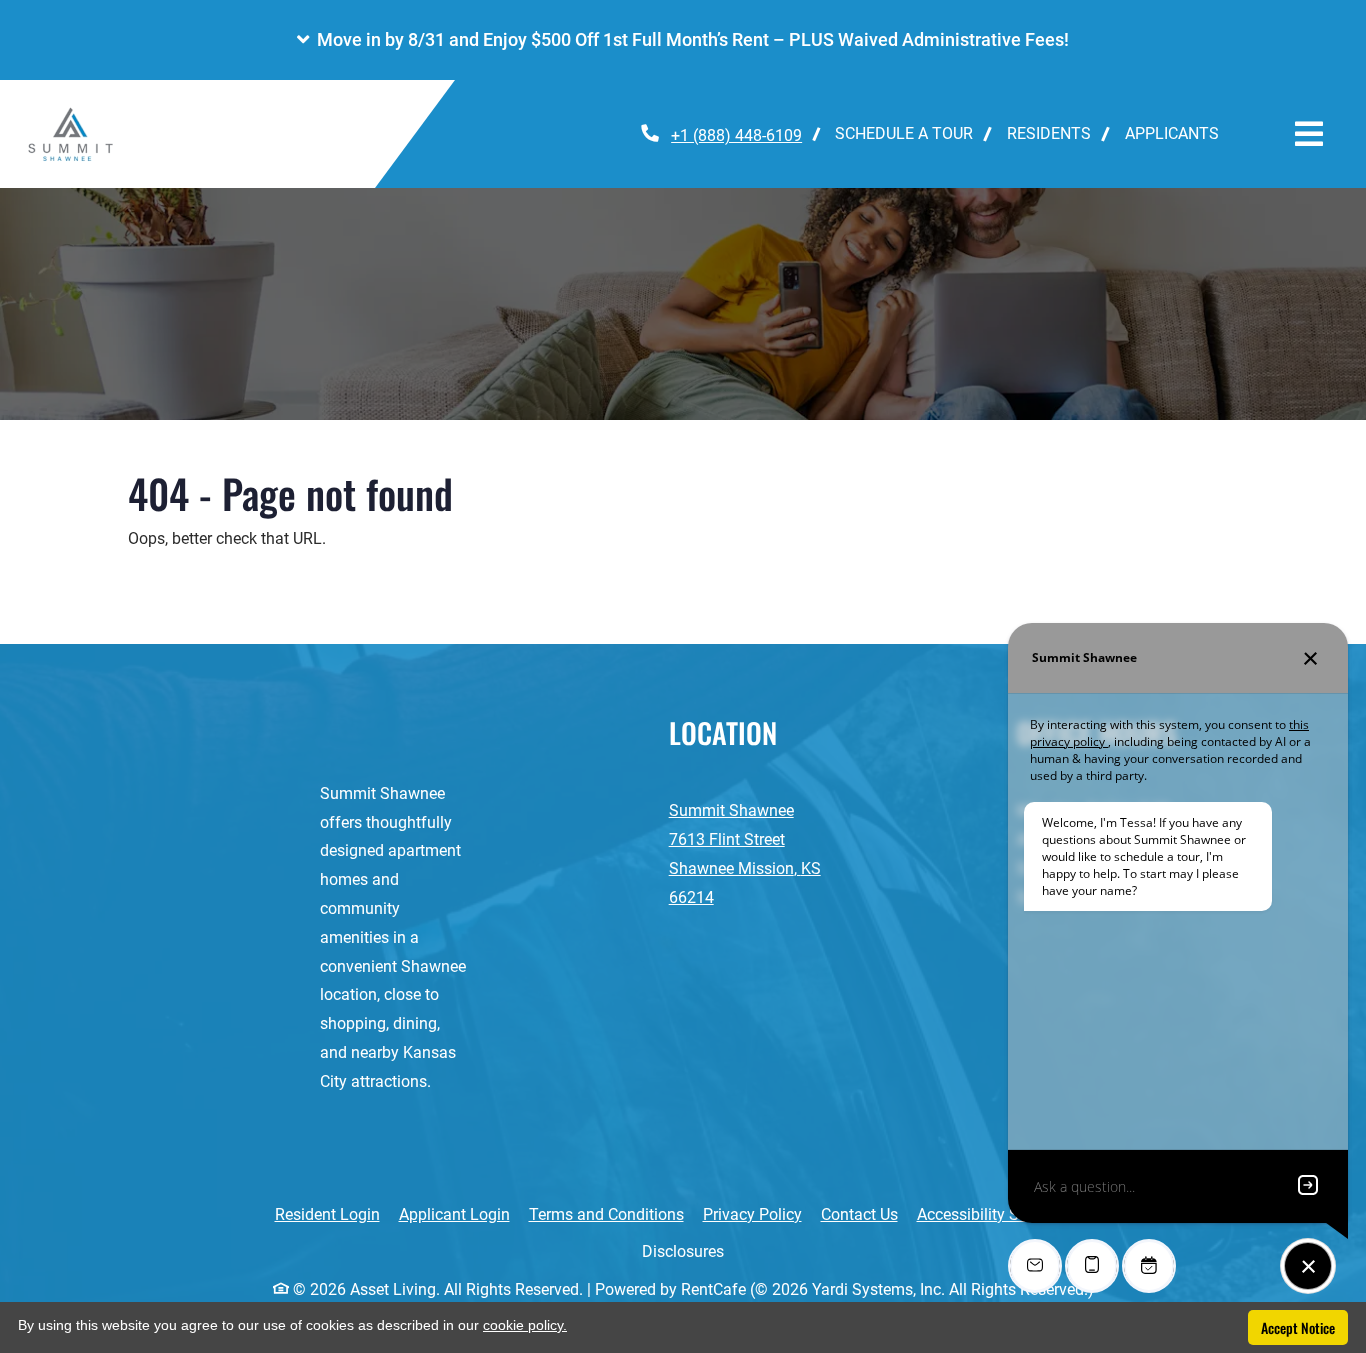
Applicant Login (454, 1214)
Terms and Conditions (606, 1214)
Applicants (1180, 133)
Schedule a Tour (904, 133)
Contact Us (859, 1214)
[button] (683, 40)
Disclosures (694, 1251)
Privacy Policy (752, 1214)
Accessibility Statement (999, 1214)
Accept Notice (1298, 1327)
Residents (1057, 133)
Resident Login (327, 1214)
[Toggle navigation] (1309, 134)
